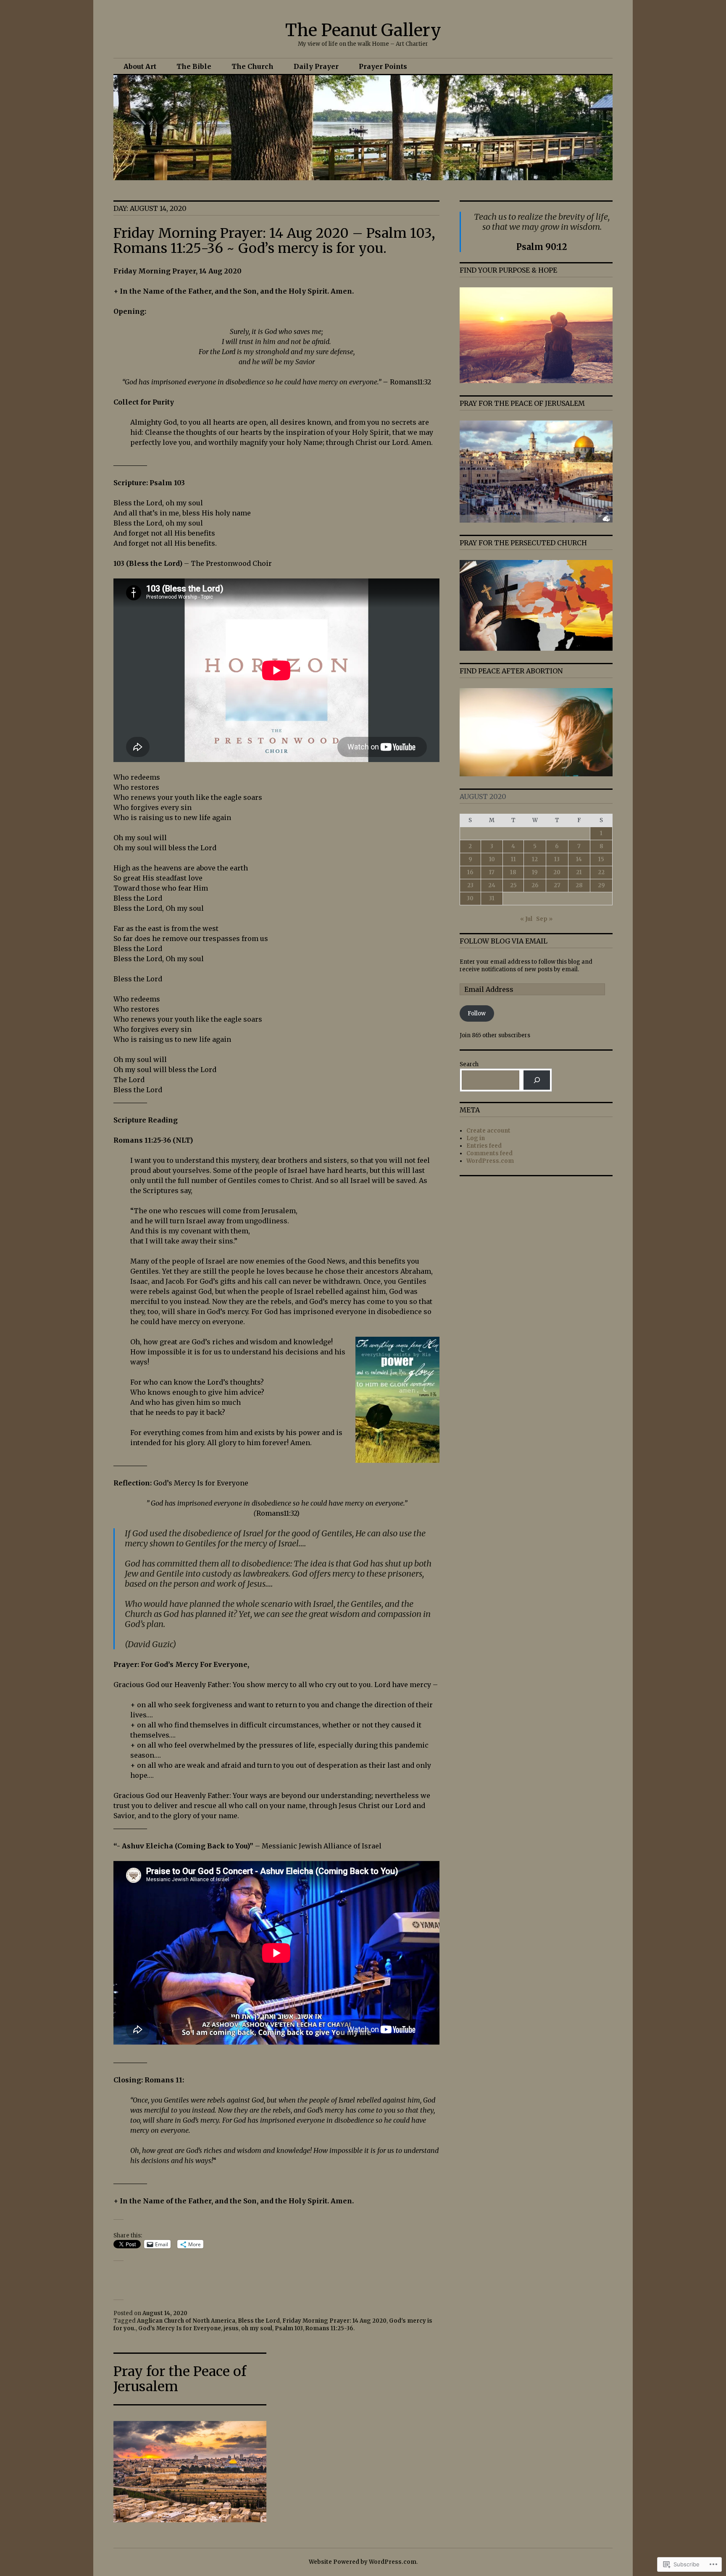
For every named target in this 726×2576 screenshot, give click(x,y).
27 (557, 885)
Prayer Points (383, 66)
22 (601, 872)
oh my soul (257, 2328)
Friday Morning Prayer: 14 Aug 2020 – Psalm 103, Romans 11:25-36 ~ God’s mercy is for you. (274, 241)
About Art (140, 66)
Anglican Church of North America (186, 2321)
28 (579, 885)
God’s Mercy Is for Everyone (180, 2328)
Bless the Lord (259, 2321)
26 (535, 885)
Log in (476, 1138)
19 (535, 872)
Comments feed (489, 1153)
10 (492, 859)
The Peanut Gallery (363, 30)
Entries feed (484, 1146)
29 (601, 885)
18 (513, 872)
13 (557, 859)
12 (535, 859)
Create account (488, 1131)
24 (492, 885)
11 (513, 859)
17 (492, 872)
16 (470, 872)
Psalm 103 (289, 2328)
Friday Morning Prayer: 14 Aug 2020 (334, 2321)
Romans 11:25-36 (329, 2328)
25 (513, 885)
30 (470, 898)
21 (579, 872)
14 (579, 859)
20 (557, 872)
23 (470, 885)
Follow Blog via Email (504, 941)
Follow (477, 1013)
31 (492, 898)
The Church (253, 66)
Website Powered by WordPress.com (363, 2562)
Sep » (544, 919)
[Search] (537, 1080)
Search (469, 1064)
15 (601, 859)
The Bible (194, 66)
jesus (231, 2328)
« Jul (526, 919)
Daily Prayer (316, 66)
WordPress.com (490, 1161)
